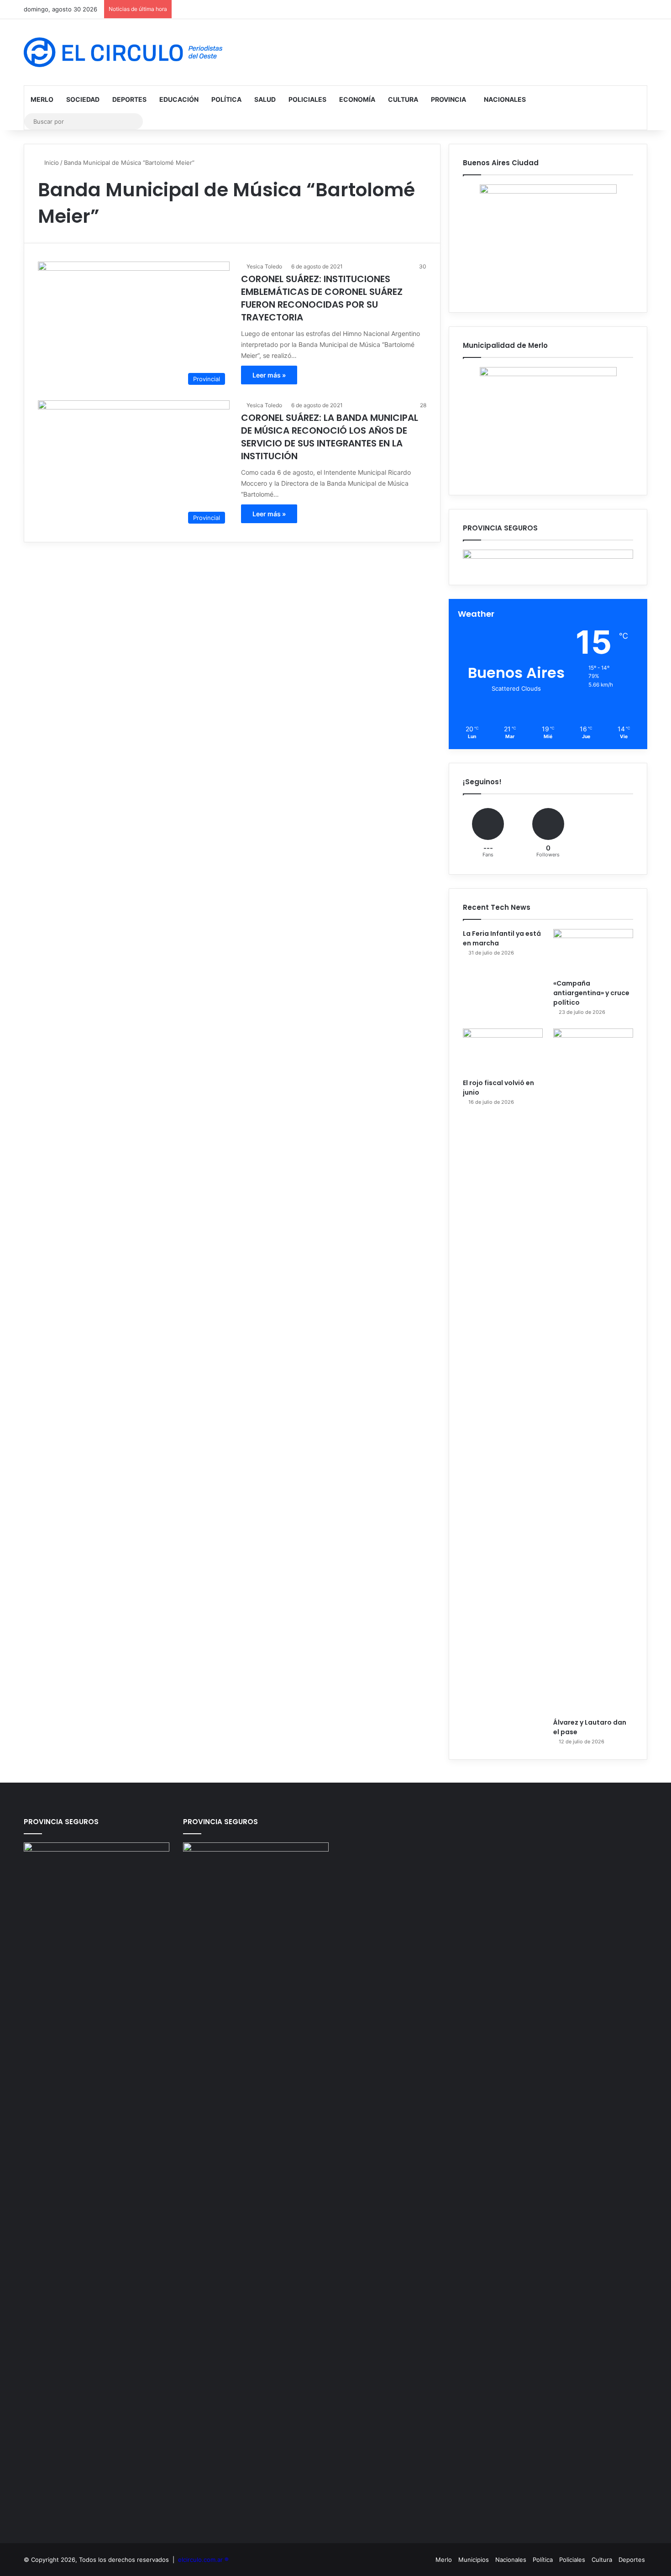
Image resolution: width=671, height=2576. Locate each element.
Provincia (448, 99)
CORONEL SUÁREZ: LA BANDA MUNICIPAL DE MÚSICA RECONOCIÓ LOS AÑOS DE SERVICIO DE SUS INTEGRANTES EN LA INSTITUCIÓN (330, 437)
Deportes (129, 99)
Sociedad (83, 99)
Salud (265, 99)
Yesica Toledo (264, 266)
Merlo (42, 99)
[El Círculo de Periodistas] (123, 52)
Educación (179, 99)
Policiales (307, 99)
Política (226, 99)
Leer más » (269, 375)
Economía (357, 99)
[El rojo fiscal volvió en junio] (503, 1051)
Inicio (51, 163)
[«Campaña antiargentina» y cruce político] (593, 952)
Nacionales (505, 99)
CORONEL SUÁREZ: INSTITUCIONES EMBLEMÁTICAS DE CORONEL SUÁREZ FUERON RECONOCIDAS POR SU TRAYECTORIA (322, 298)
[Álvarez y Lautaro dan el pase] (593, 1371)
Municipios (474, 2560)
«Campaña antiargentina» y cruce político (591, 993)
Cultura (403, 99)
